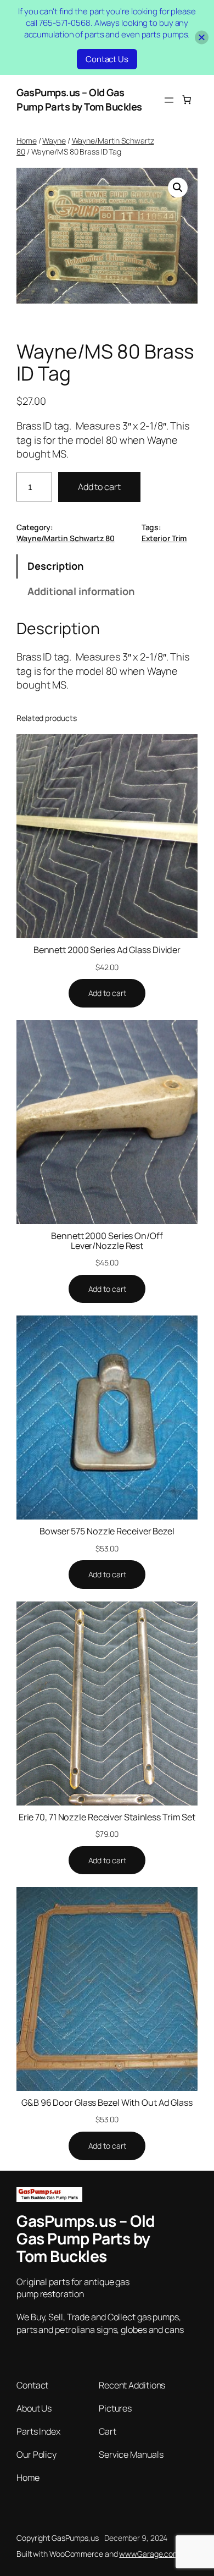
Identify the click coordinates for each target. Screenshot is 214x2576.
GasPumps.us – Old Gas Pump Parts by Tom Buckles (79, 100)
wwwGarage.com (149, 2554)
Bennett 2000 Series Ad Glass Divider (107, 950)
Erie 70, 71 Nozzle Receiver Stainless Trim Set (107, 1817)
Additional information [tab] (81, 591)
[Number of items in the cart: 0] (187, 100)
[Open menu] (169, 100)
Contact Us (107, 59)
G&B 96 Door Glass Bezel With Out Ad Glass (107, 2102)
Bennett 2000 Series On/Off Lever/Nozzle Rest (107, 1241)
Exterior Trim (164, 538)
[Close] (202, 38)
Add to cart (99, 487)
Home (27, 141)
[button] (178, 188)
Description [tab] (55, 566)
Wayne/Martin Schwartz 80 (66, 538)
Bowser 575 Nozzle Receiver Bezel (107, 1531)
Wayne (54, 141)
